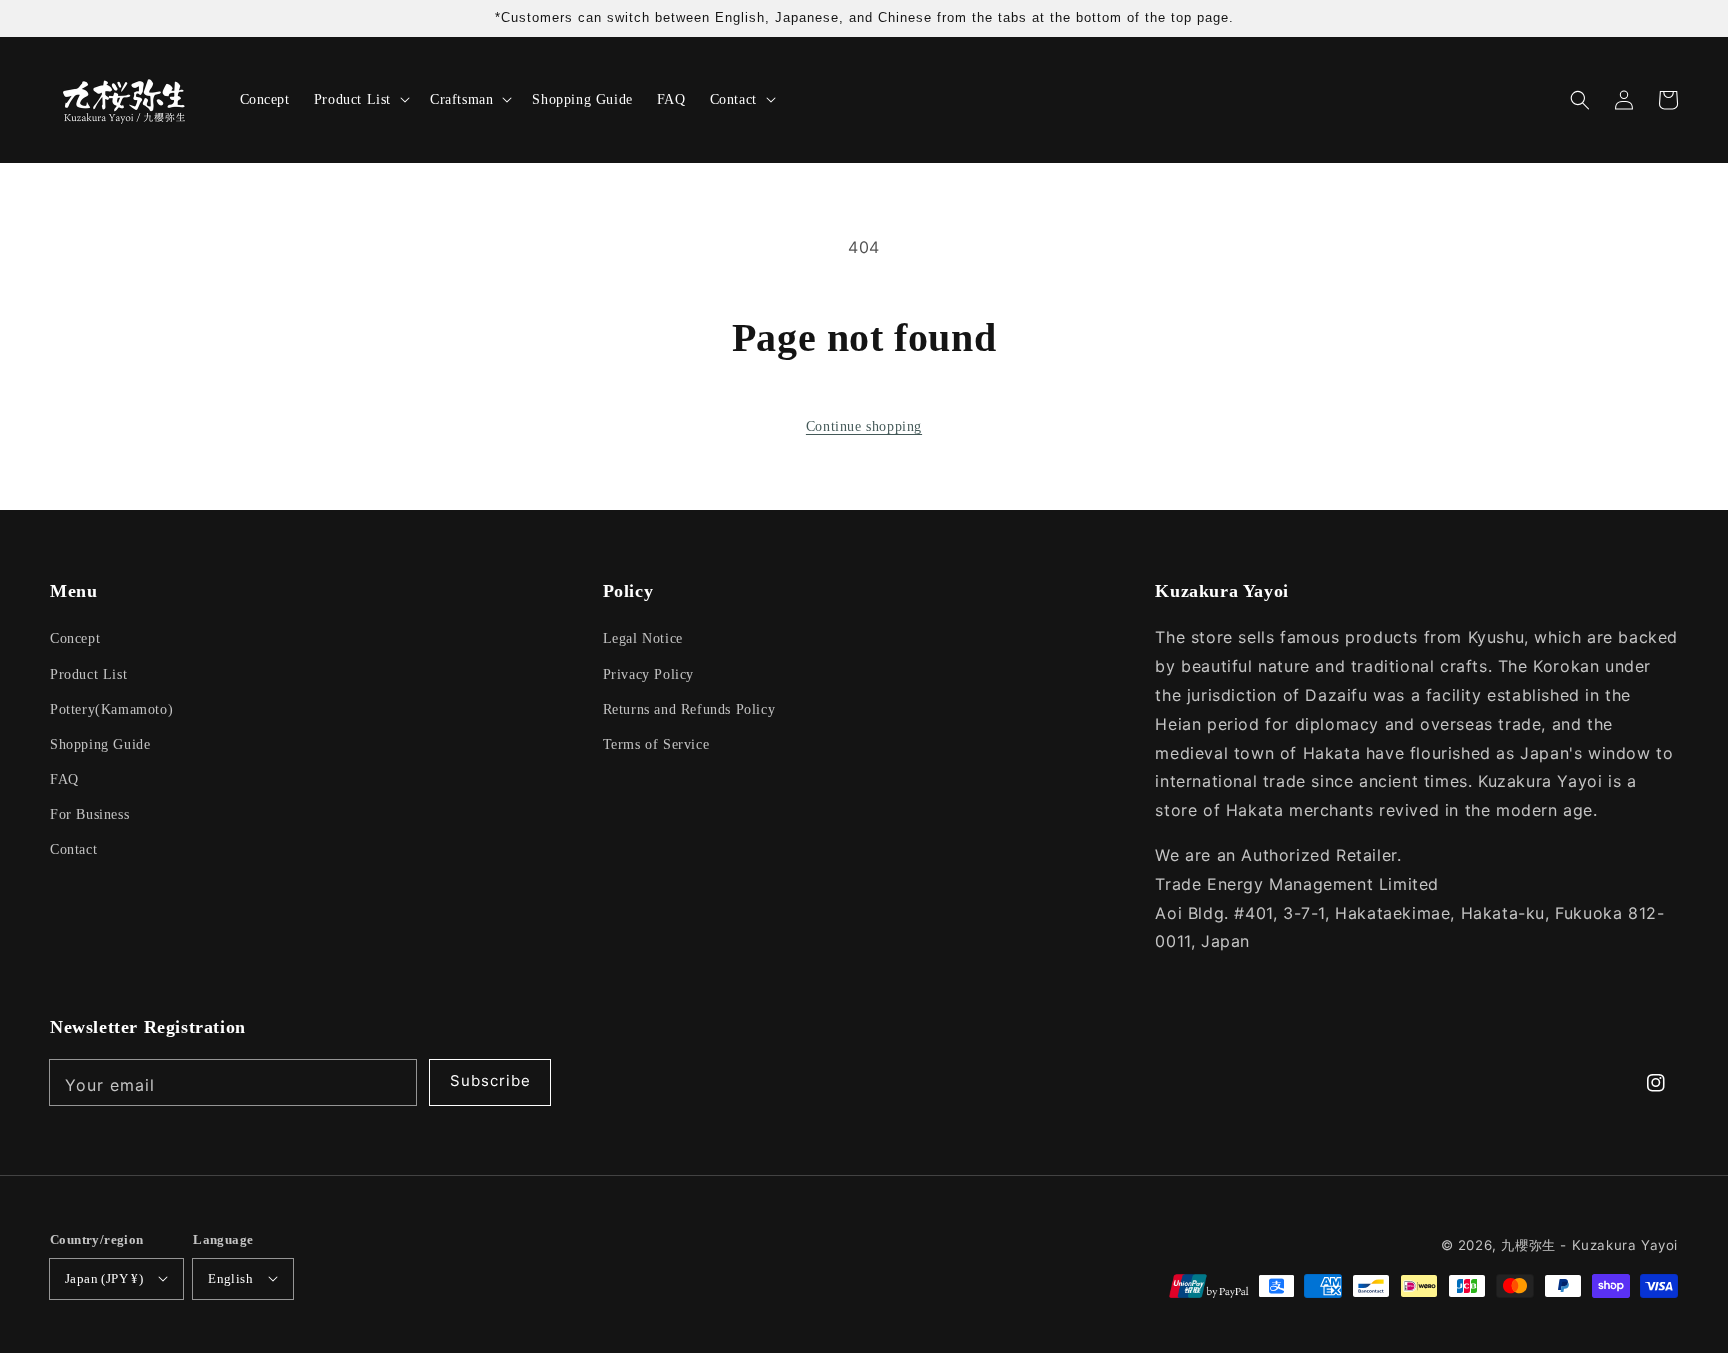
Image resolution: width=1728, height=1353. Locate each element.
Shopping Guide (100, 744)
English (230, 1278)
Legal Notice (643, 638)
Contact (73, 849)
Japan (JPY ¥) (104, 1278)
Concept (75, 638)
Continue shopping (864, 426)
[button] (1580, 100)
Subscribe (490, 1080)
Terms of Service (656, 744)
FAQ (64, 779)
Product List (88, 674)
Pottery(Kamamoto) (111, 709)
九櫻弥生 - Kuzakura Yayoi (1589, 1245)
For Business (89, 814)
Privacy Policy (648, 674)
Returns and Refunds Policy (689, 709)
